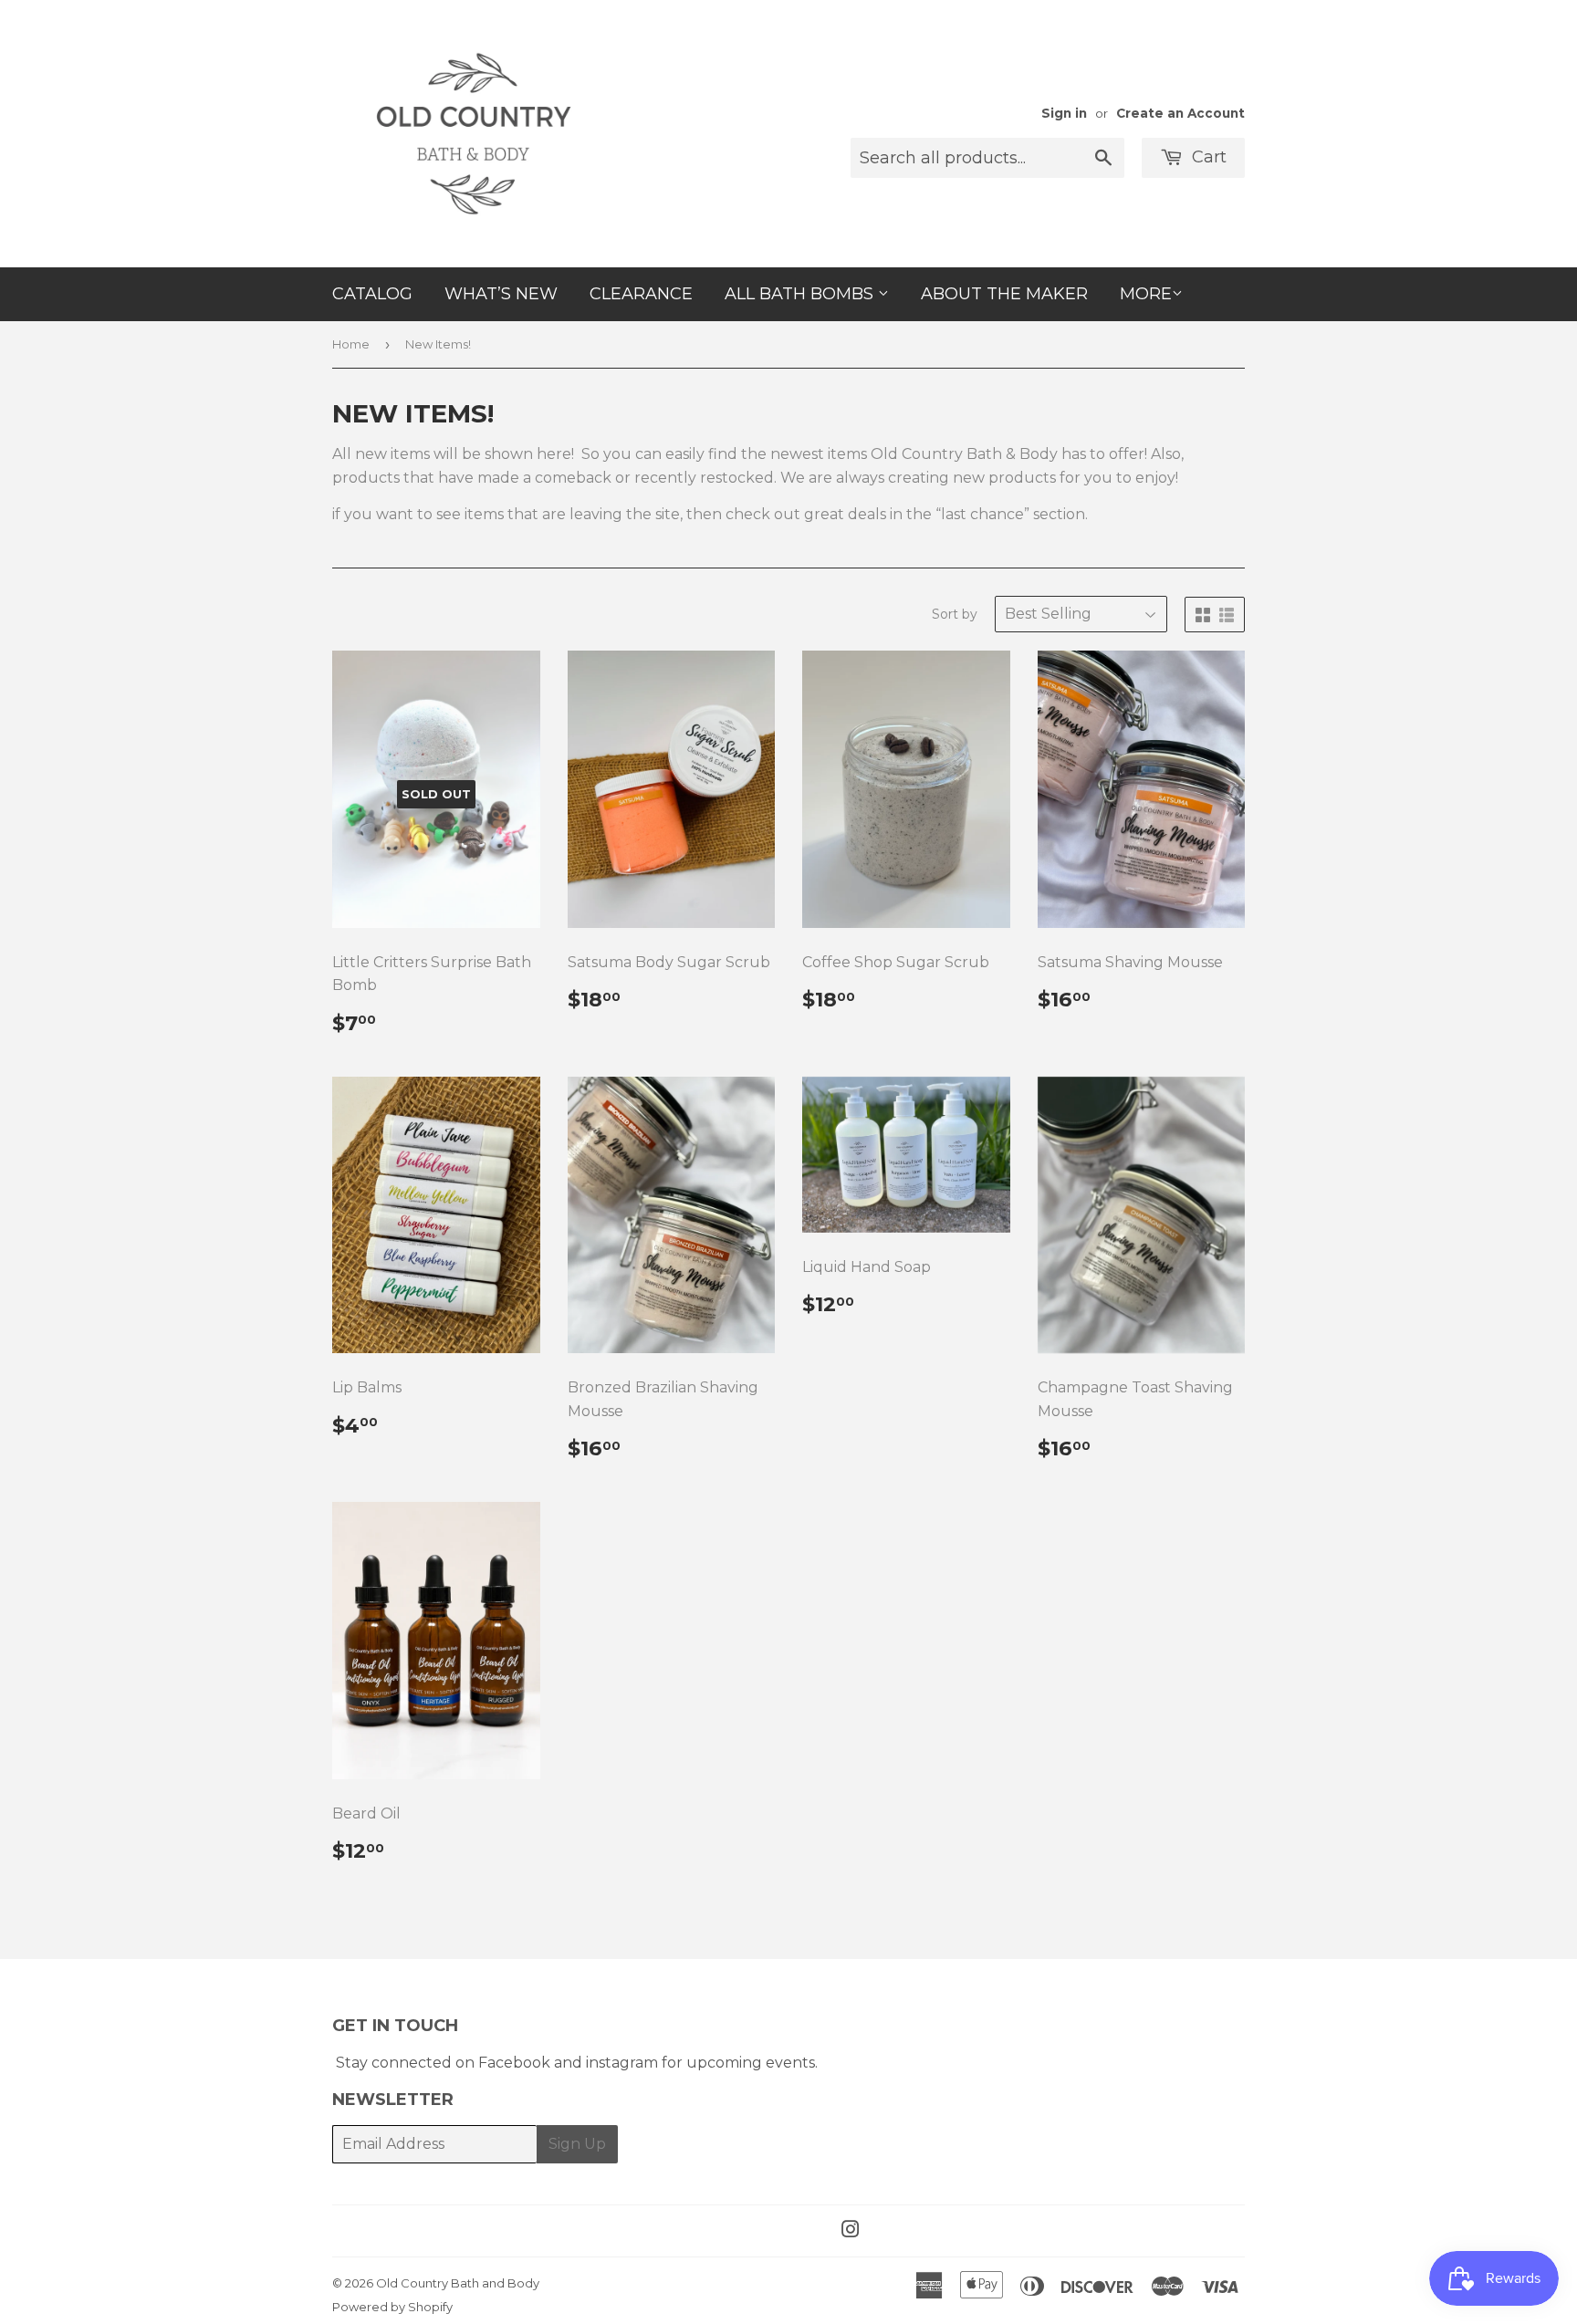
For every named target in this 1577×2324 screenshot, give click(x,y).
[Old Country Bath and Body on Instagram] (851, 2231)
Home (351, 344)
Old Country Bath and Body (458, 2283)
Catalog (372, 294)
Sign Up (577, 2144)
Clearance (641, 294)
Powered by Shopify (392, 2307)
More (1146, 294)
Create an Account (1180, 113)
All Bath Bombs (801, 294)
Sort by (955, 614)
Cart (1207, 157)
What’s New (501, 294)
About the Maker (1004, 294)
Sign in (1064, 113)
